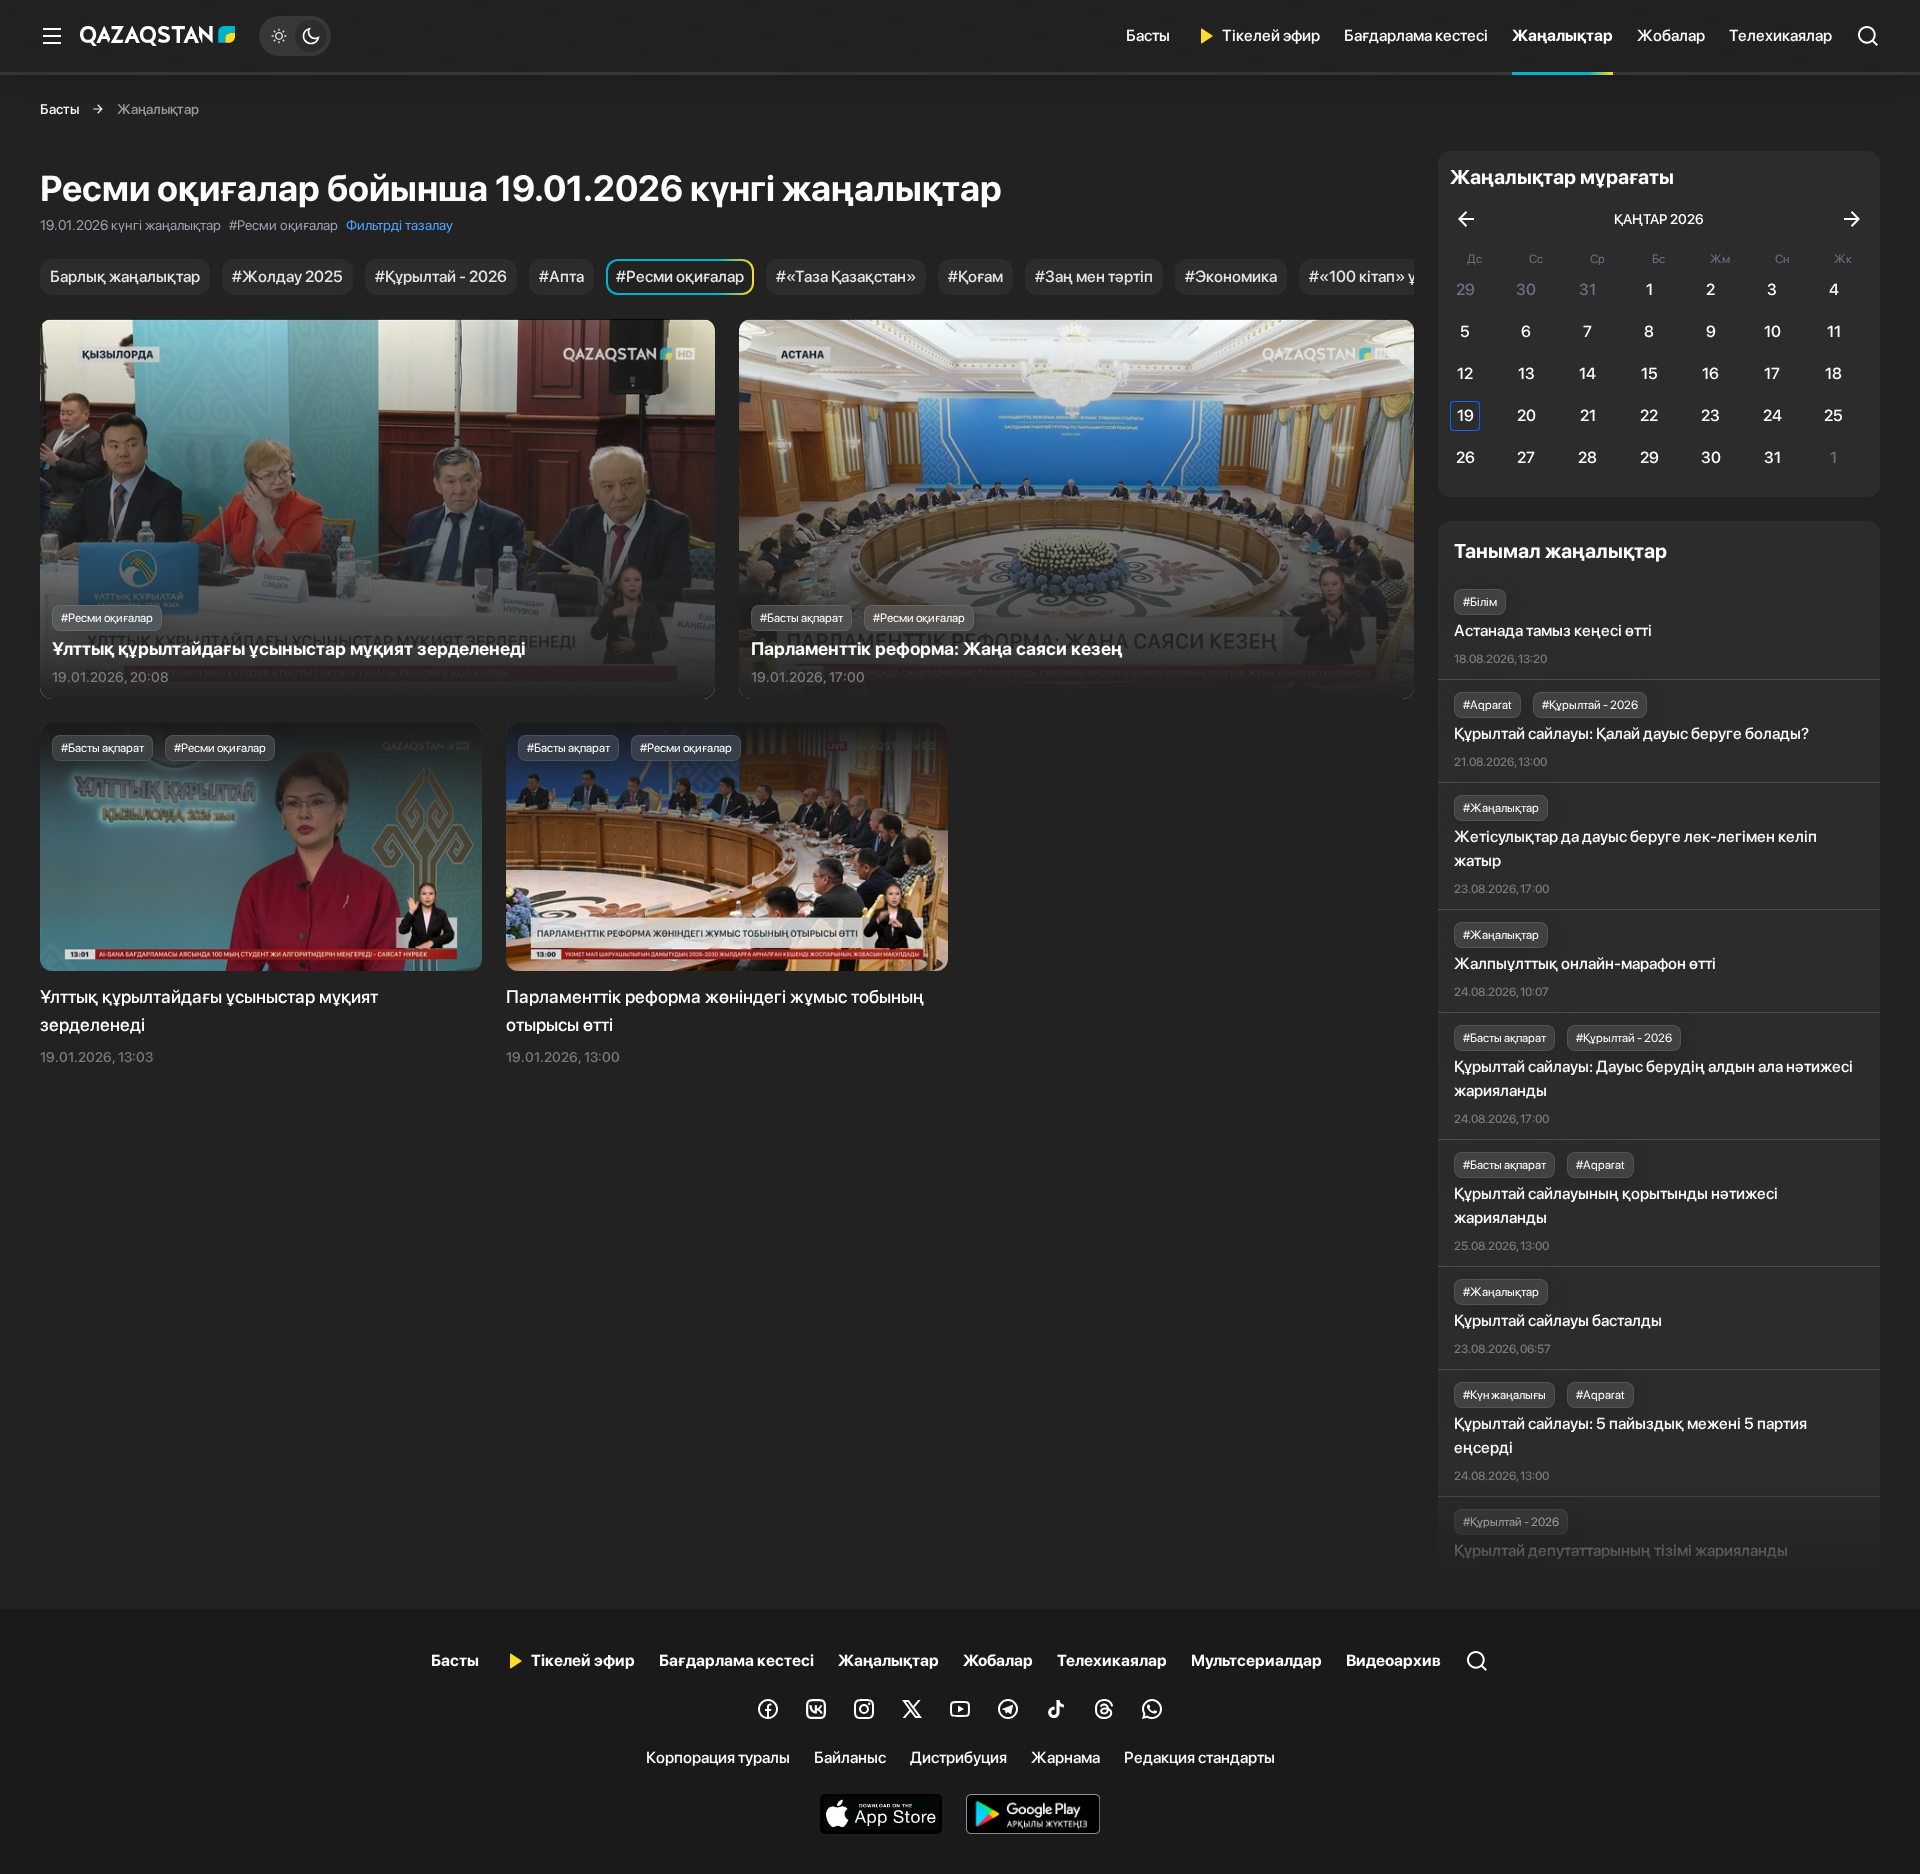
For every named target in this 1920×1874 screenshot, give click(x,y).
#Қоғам (975, 276)
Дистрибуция (958, 1757)
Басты (1148, 35)
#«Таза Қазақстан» (846, 276)
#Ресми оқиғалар (680, 276)
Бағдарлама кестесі (1416, 35)
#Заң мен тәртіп (1094, 276)
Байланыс (850, 1757)
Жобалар (1671, 35)
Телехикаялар (1780, 35)
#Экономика (1231, 276)
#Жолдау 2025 (287, 276)
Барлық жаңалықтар (125, 276)
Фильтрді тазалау (399, 225)
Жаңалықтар (1562, 35)
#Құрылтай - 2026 (441, 276)
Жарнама (1065, 1757)
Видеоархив (1393, 1660)
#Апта (561, 276)
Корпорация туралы (718, 1757)
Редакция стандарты (1199, 1757)
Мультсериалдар (1256, 1660)
